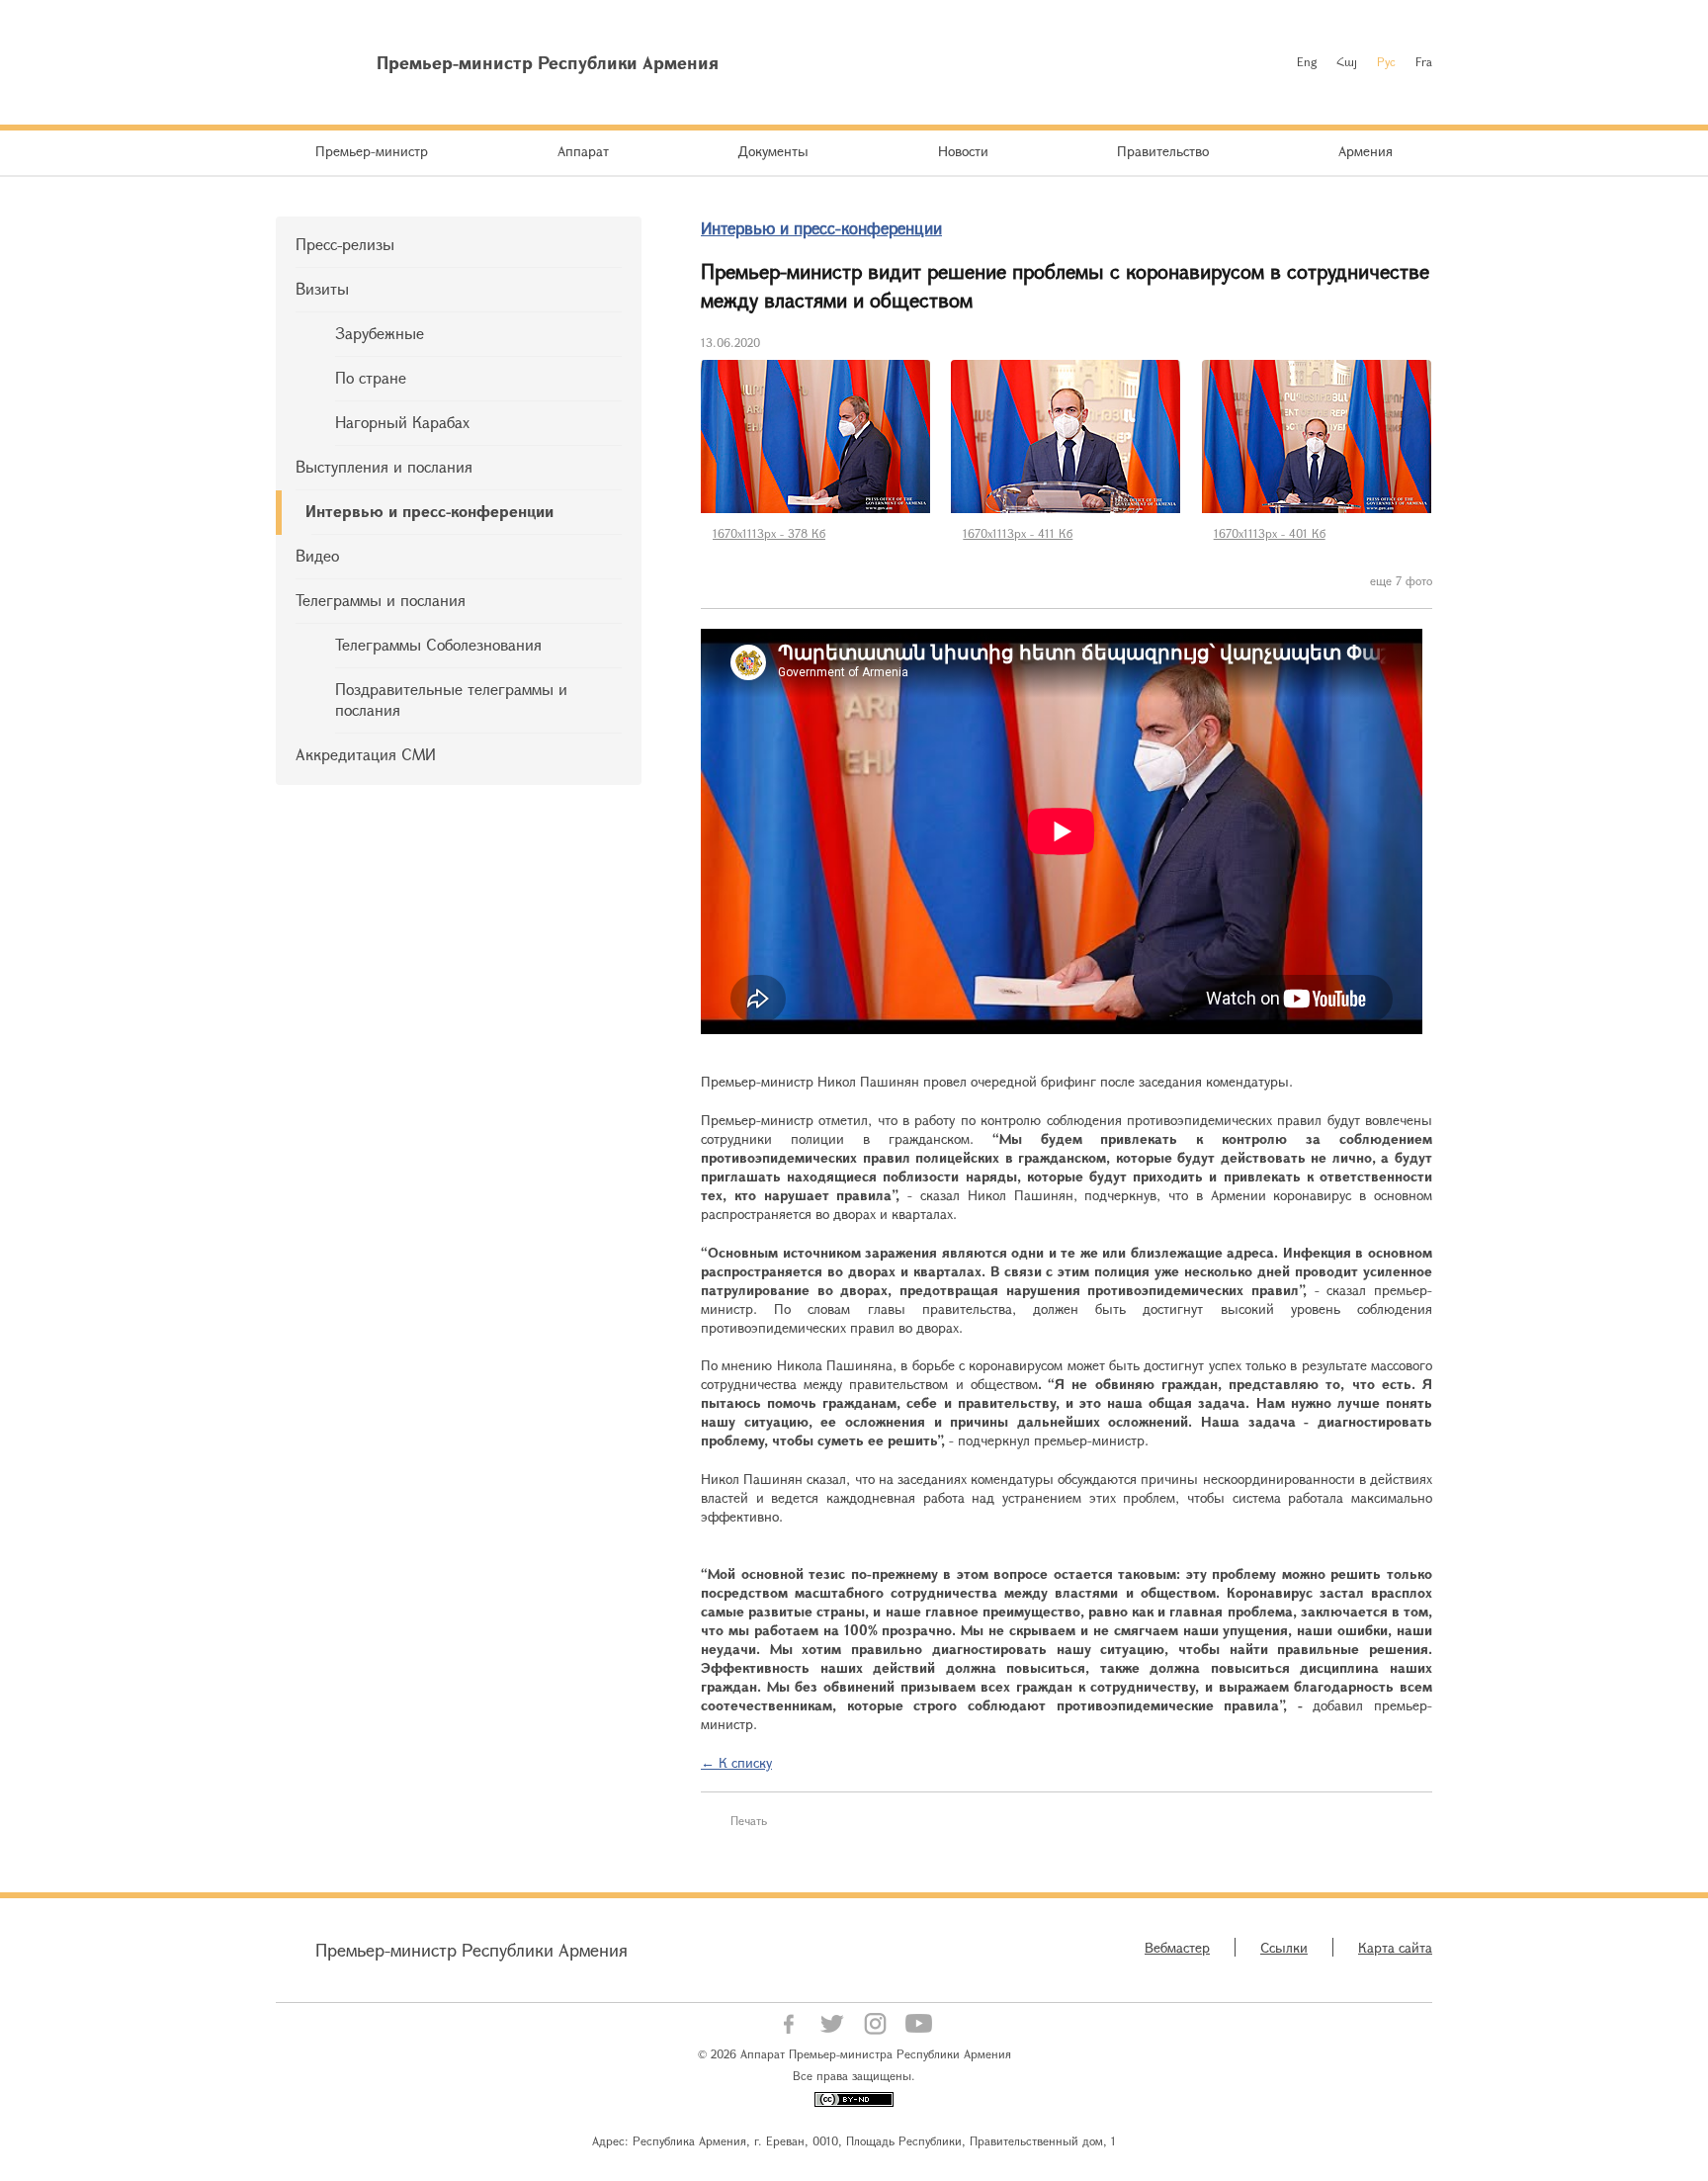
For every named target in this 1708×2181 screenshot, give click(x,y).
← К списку (736, 1762)
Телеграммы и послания (381, 600)
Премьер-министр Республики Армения (471, 1950)
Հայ (1347, 61)
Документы (773, 151)
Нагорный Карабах (402, 422)
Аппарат (583, 151)
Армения (1366, 151)
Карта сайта (1395, 1947)
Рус (1386, 61)
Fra (1424, 61)
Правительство (1163, 151)
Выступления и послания (384, 466)
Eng (1307, 61)
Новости (963, 151)
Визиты (322, 288)
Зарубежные (380, 333)
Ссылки (1284, 1947)
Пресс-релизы (345, 244)
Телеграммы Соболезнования (438, 644)
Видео (317, 555)
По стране (371, 377)
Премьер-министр (372, 151)
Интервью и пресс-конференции (429, 511)
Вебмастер (1177, 1947)
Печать (749, 1820)
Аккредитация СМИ (366, 754)
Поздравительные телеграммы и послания (451, 699)
